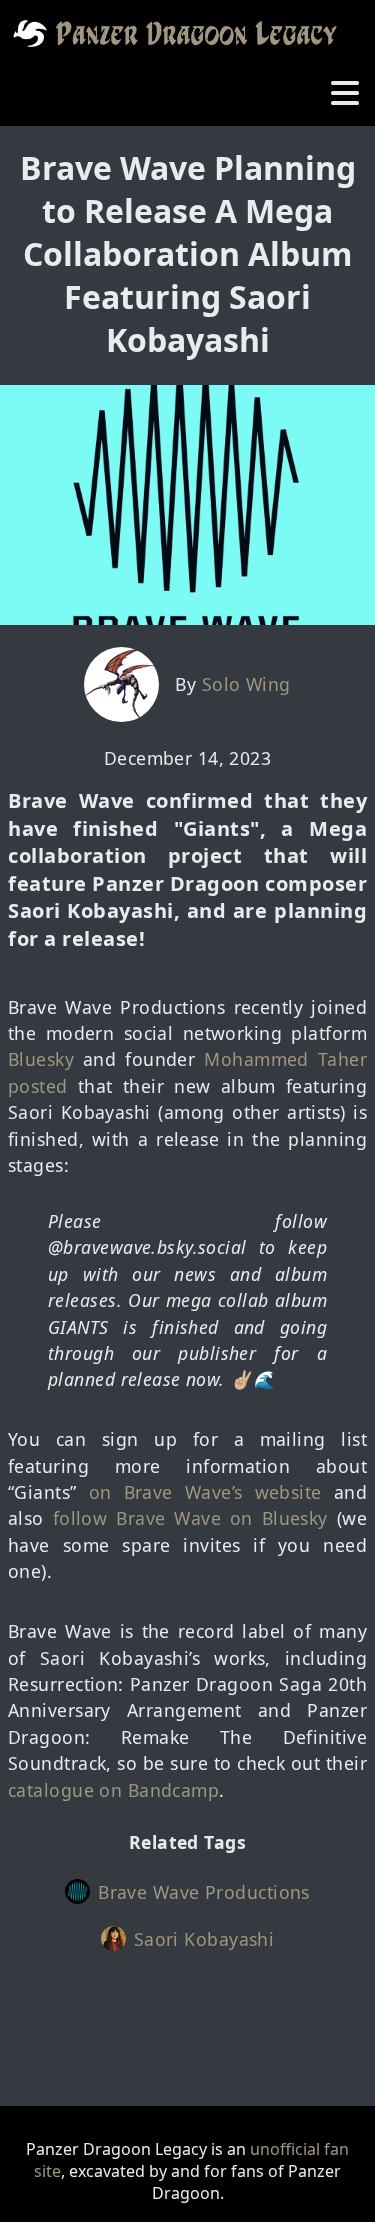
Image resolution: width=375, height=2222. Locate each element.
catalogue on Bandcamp (113, 1790)
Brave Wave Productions (204, 1892)
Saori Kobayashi (204, 1939)
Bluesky (41, 1059)
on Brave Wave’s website (205, 1492)
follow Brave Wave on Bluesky (190, 1518)
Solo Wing (246, 684)
